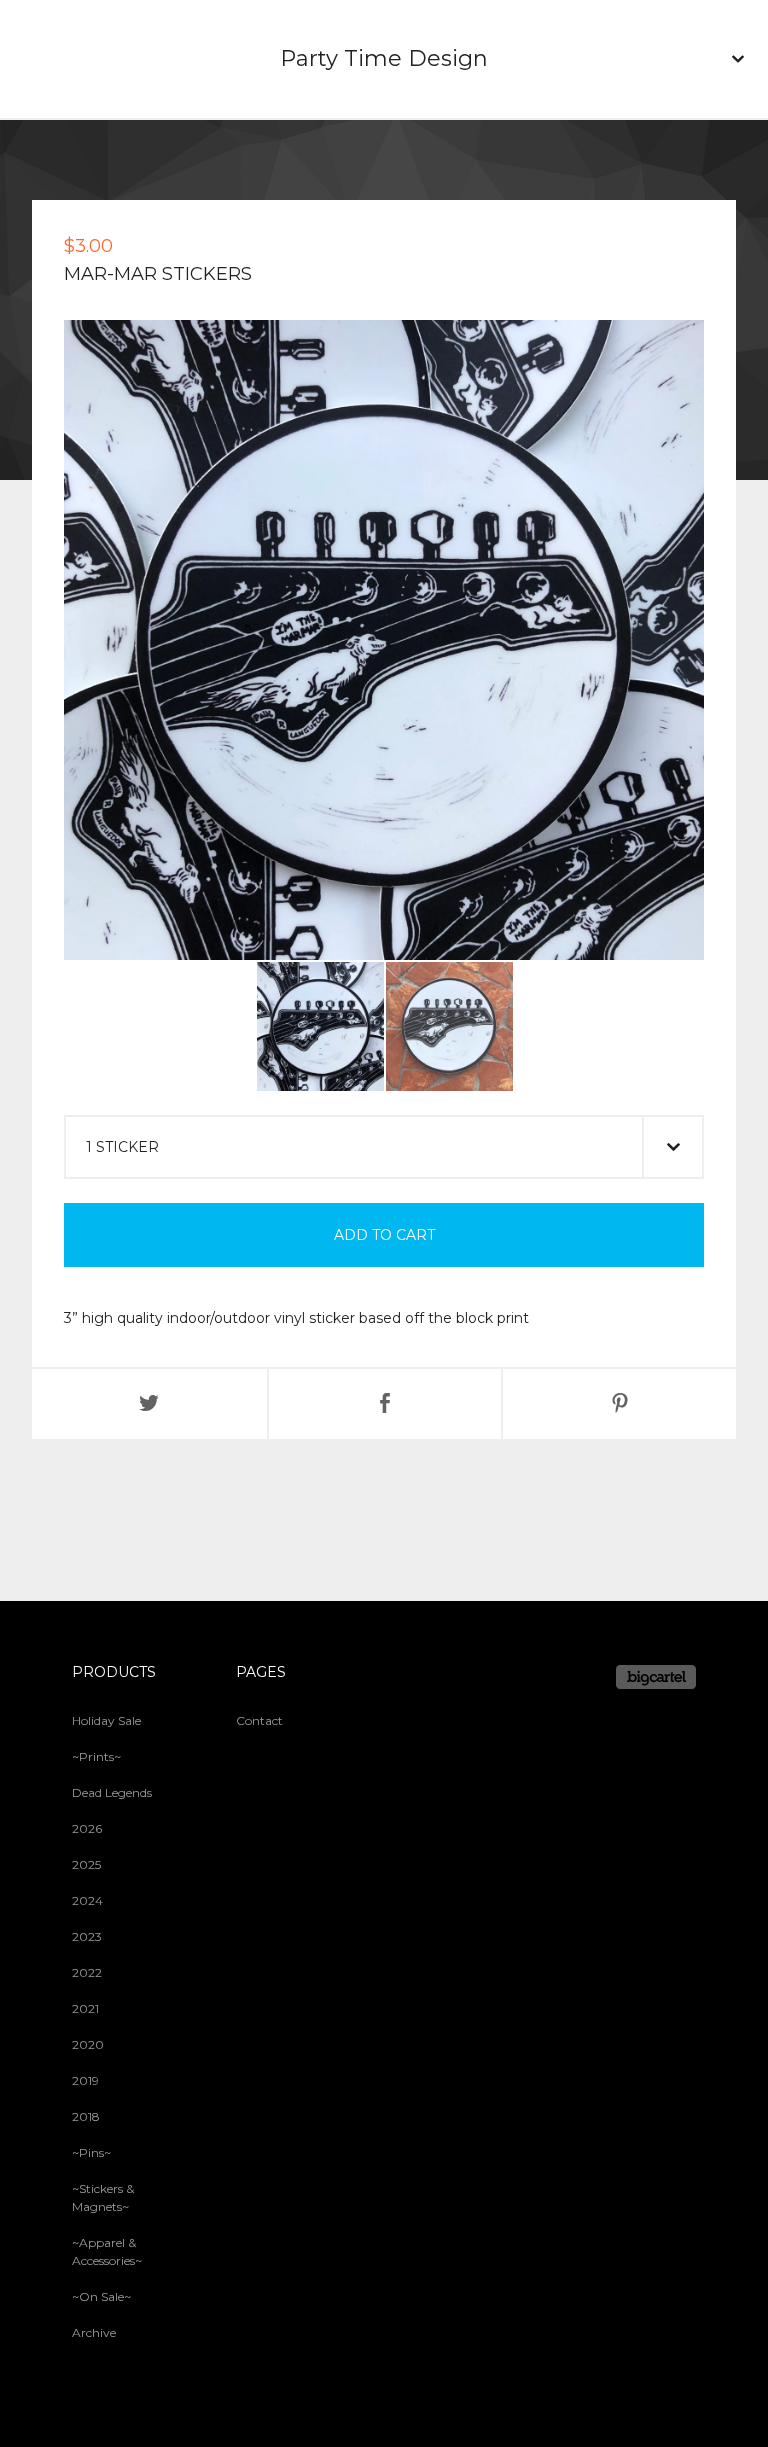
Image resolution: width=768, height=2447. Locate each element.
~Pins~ (91, 2152)
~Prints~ (96, 1756)
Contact (259, 1720)
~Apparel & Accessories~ (107, 2251)
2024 (87, 1900)
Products (114, 1672)
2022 (87, 1972)
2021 (85, 2008)
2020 (88, 2044)
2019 (85, 2080)
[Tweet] (149, 1404)
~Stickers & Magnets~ (103, 2197)
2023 (87, 1936)
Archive (94, 2332)
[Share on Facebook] (385, 1404)
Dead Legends (112, 1792)
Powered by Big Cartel (656, 1677)
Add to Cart (384, 1235)
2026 (87, 1828)
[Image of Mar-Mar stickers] (320, 1026)
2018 (86, 2116)
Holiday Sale (106, 1720)
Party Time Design (384, 58)
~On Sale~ (101, 2296)
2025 (86, 1864)
